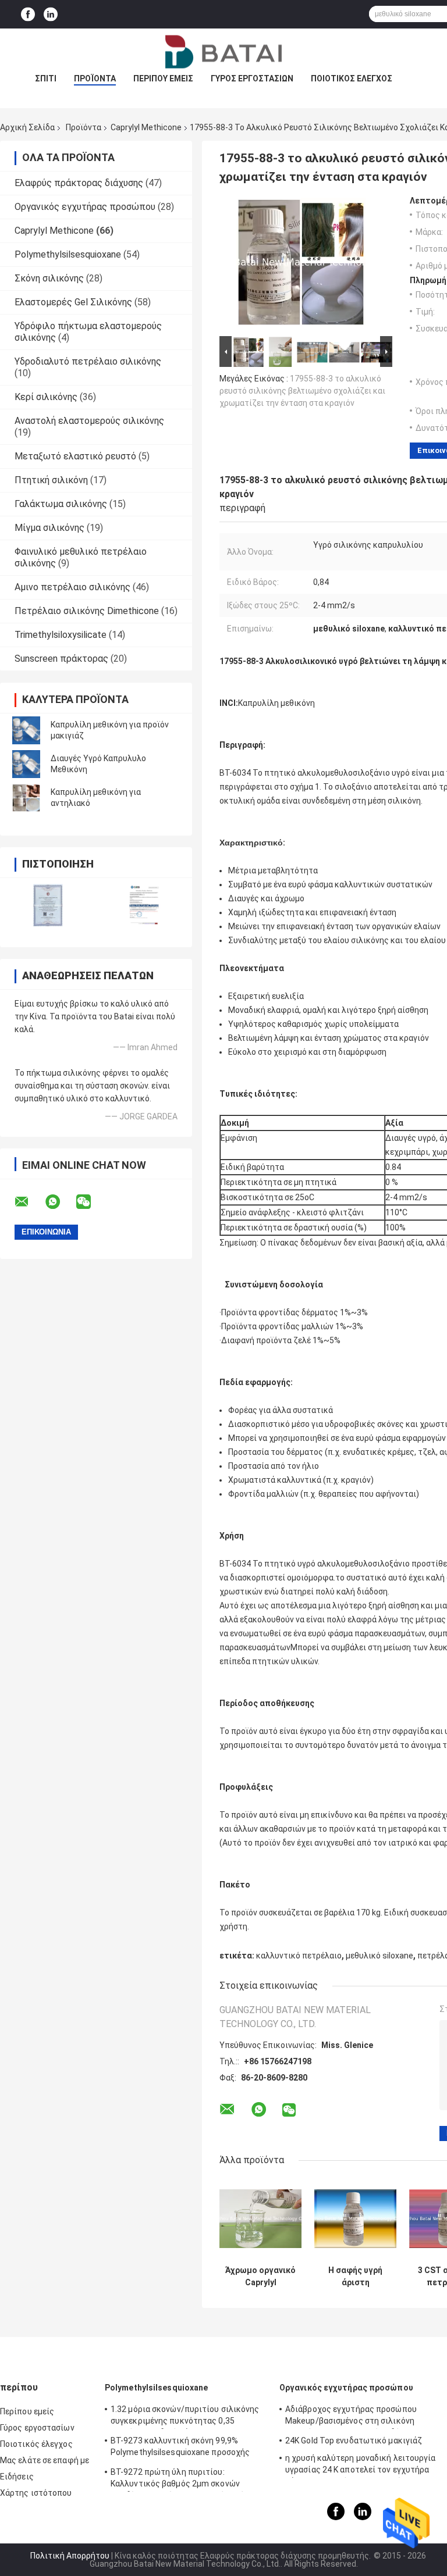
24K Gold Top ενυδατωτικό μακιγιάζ (354, 2441)
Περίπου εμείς (163, 79)
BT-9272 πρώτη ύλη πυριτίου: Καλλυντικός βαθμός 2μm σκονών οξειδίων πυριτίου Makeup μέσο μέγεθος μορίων (189, 2479)
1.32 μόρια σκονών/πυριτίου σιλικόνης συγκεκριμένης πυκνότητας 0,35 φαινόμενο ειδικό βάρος (185, 2417)
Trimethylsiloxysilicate (61, 635)
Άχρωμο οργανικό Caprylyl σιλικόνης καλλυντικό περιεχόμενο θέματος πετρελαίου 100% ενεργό (260, 2277)
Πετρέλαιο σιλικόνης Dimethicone (87, 611)
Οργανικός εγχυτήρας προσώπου (85, 207)
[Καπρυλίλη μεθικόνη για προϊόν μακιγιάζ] (26, 730)
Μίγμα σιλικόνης (49, 528)
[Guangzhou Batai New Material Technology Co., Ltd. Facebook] (28, 14)
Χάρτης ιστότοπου (36, 2493)
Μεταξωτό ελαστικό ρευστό (75, 456)
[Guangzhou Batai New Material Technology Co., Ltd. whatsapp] (60, 1202)
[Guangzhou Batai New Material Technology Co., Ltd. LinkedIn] (51, 14)
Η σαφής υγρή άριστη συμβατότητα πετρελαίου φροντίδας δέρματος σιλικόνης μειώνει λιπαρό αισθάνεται (356, 2277)
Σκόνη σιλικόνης (49, 278)
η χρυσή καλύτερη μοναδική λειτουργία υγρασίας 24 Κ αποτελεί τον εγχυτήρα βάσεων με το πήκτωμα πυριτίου (361, 2466)
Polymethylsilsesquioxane (68, 254)
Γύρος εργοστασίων (252, 79)
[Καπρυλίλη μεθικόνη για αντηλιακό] (26, 798)
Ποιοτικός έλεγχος (352, 79)
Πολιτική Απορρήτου (70, 2556)
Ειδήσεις (17, 2477)
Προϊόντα (95, 79)
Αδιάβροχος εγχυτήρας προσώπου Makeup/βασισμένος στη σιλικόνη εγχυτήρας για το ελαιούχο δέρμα (351, 2417)
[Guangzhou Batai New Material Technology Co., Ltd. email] (29, 1202)
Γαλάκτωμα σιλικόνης (61, 504)
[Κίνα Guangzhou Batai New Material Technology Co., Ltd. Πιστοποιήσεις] (48, 905)
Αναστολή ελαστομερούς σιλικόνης (89, 421)
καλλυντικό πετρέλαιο (299, 1956)
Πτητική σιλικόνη (51, 480)
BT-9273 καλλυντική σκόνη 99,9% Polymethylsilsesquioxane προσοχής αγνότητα (180, 2448)
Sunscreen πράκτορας (61, 659)
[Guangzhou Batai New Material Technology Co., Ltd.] (223, 52)
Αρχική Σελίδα (27, 127)
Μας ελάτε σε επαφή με (45, 2460)
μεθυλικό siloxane (379, 1956)
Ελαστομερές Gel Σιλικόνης (73, 302)
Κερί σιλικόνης (46, 397)
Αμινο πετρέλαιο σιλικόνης (72, 587)
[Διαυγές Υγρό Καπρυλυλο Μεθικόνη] (26, 764)
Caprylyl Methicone (146, 127)
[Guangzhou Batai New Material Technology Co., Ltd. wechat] (91, 1202)
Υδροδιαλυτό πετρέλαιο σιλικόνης (88, 361)
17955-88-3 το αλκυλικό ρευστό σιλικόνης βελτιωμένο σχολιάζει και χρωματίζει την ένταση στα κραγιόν (302, 391)
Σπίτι (46, 79)
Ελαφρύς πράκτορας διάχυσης (79, 183)
